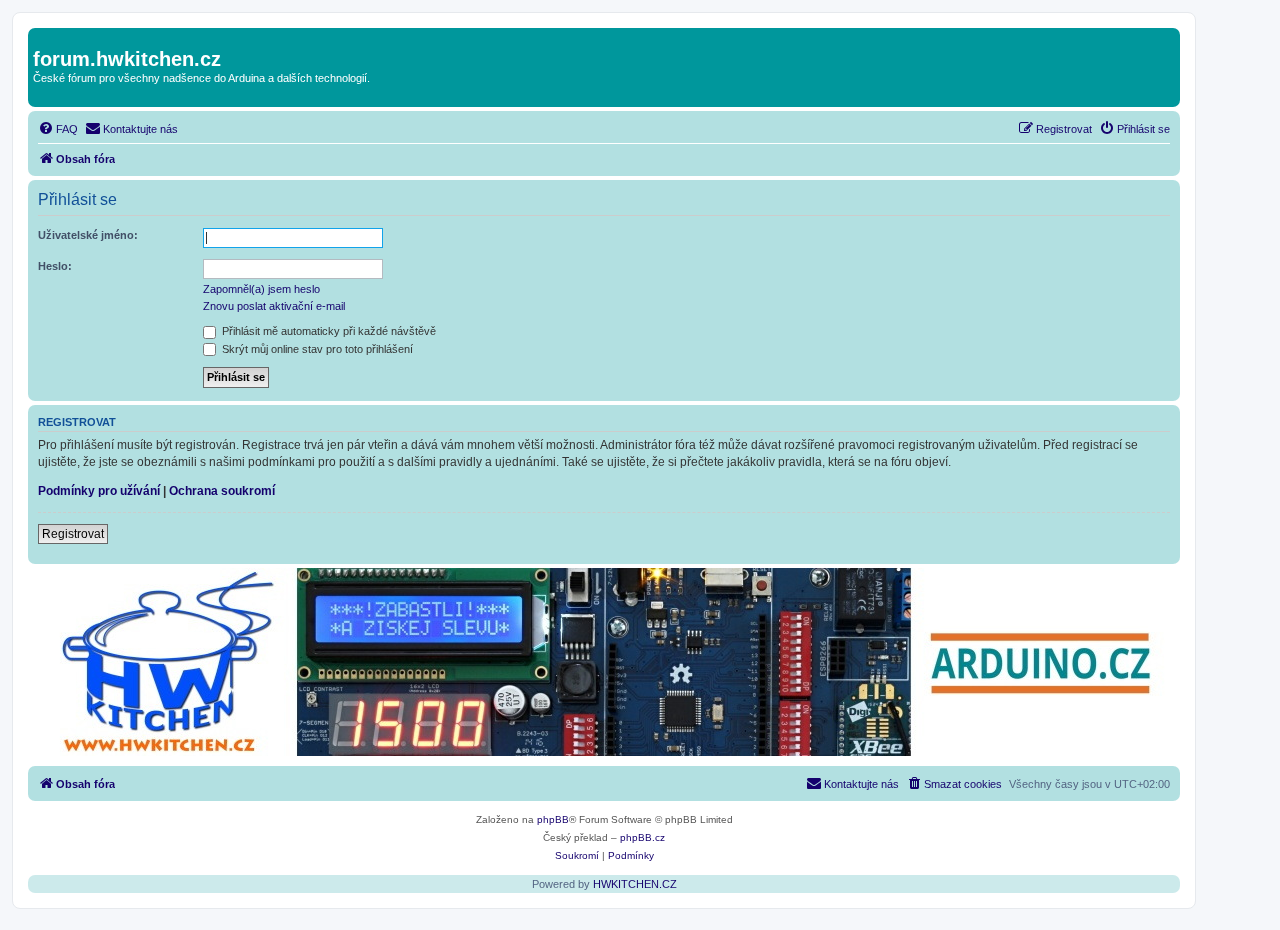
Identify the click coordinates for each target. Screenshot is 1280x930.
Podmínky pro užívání (99, 491)
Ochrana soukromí (222, 491)
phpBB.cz (642, 837)
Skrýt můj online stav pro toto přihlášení (316, 349)
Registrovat (73, 534)
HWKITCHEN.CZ (635, 884)
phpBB (553, 819)
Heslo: (55, 266)
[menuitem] (58, 129)
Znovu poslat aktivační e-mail (274, 306)
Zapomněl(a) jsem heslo (261, 289)
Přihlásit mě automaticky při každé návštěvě (327, 331)
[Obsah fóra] (44, 38)
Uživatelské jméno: (88, 235)
